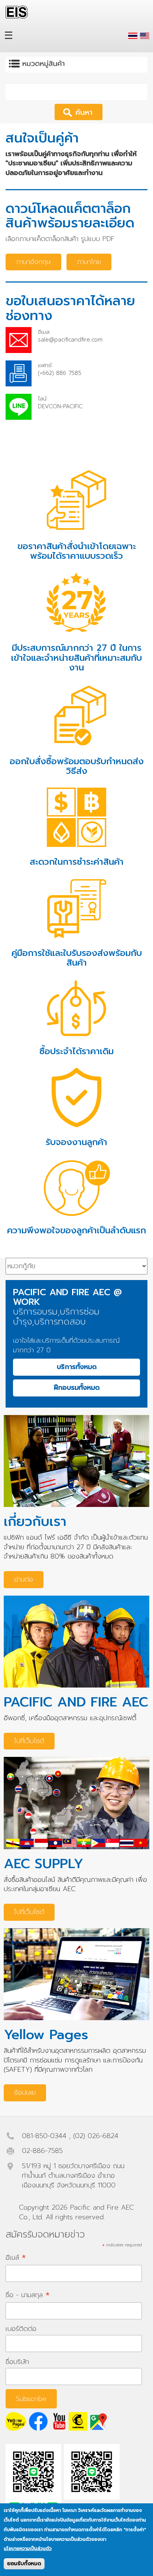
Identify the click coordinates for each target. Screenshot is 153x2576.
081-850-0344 (44, 2136)
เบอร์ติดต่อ (21, 2329)
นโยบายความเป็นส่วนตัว (28, 2549)
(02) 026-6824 (96, 2136)
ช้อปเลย (25, 2092)
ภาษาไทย (89, 262)
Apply (89, 112)
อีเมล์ (16, 2257)
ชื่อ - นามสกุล (28, 2295)
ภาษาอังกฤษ (33, 262)
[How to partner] (145, 36)
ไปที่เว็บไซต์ (29, 1741)
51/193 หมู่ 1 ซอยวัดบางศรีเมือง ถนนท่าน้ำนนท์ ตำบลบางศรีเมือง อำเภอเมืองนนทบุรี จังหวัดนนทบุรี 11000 (73, 2175)
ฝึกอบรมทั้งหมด (77, 1388)
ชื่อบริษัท (17, 2362)
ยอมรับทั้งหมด (24, 2564)
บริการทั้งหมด (77, 1367)
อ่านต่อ (24, 1579)
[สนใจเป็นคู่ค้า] (133, 36)
